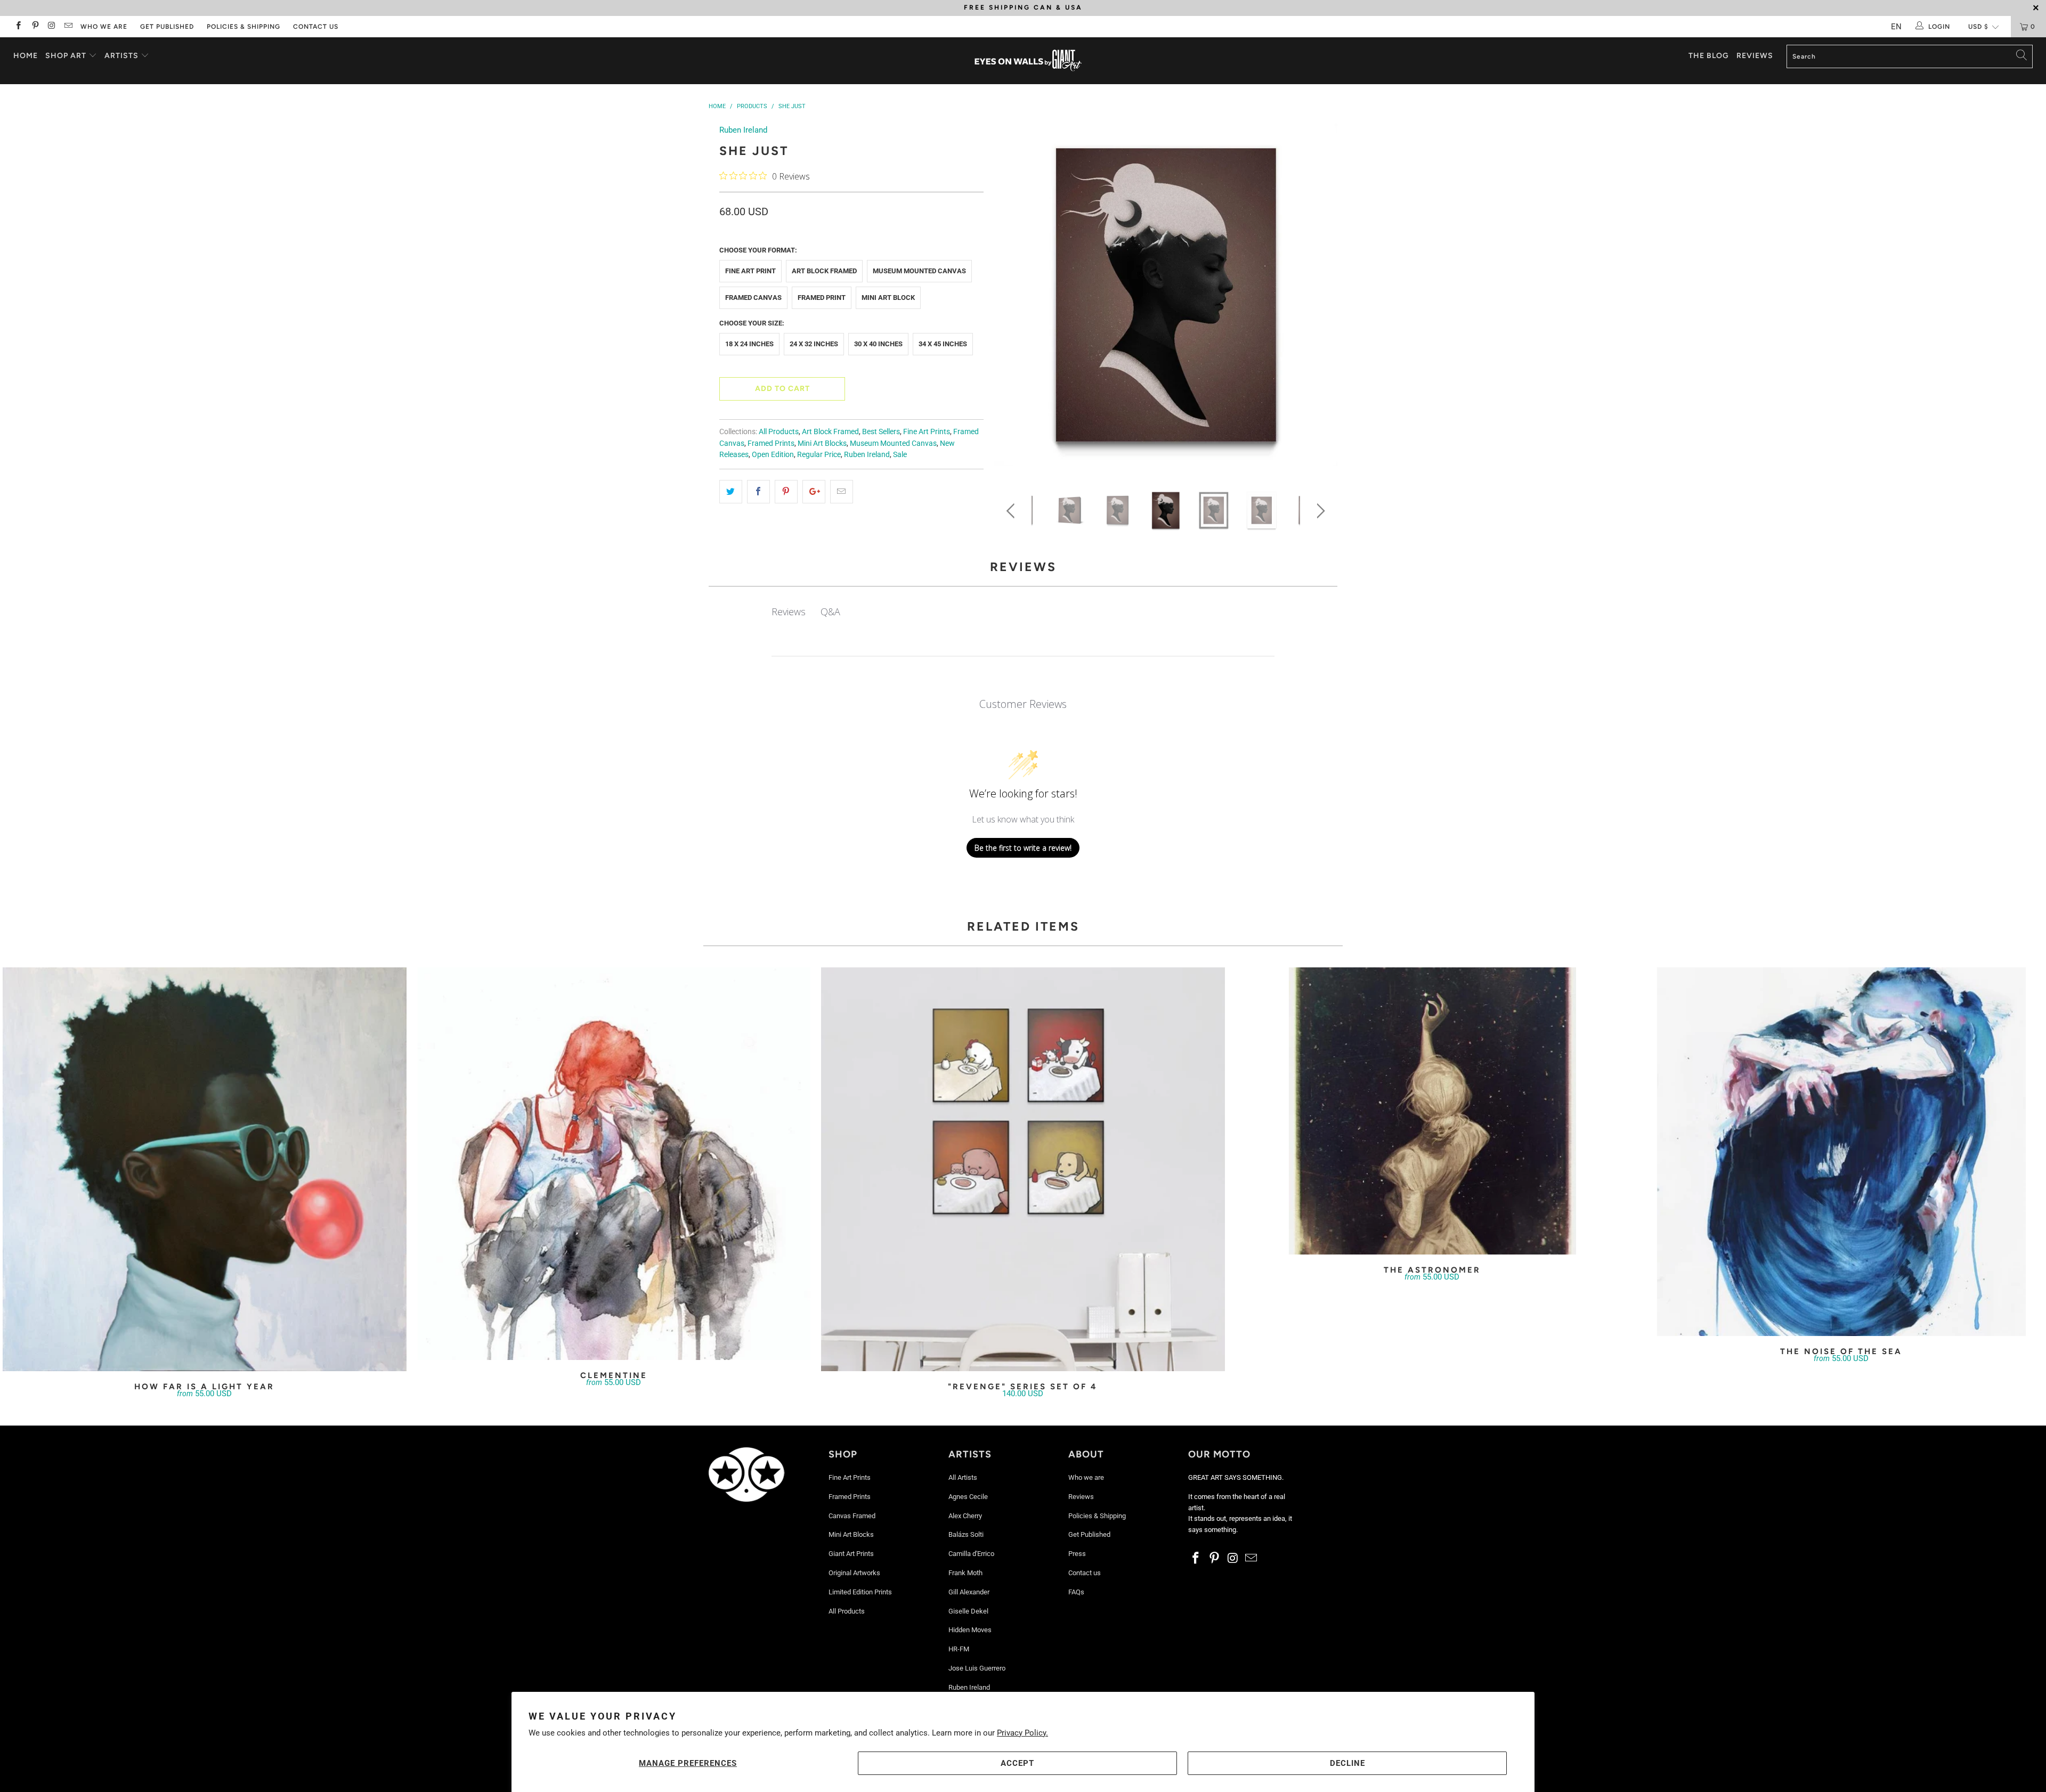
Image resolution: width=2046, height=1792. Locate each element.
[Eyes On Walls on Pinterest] (34, 27)
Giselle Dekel (968, 1611)
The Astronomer (1432, 1111)
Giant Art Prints (851, 1554)
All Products (779, 431)
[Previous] (1013, 299)
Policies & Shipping (243, 27)
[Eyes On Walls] (1028, 61)
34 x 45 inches (943, 344)
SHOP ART (66, 56)
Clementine (614, 1164)
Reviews (1755, 56)
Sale (900, 454)
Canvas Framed (852, 1516)
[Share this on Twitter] (731, 492)
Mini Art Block (888, 298)
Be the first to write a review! (1023, 848)
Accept (1017, 1763)
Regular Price (819, 454)
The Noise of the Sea (1841, 1152)
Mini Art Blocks (822, 443)
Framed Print (822, 298)
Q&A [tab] (830, 612)
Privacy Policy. (1022, 1733)
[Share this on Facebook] (758, 492)
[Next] (1319, 299)
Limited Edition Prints (860, 1592)
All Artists (963, 1477)
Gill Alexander (969, 1592)
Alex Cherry (965, 1516)
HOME (26, 56)
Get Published (167, 27)
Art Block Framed (824, 271)
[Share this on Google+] (814, 492)
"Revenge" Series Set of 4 (1023, 1169)
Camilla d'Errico (971, 1554)
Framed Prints (771, 443)
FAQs (1076, 1592)
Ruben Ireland (743, 130)
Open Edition (773, 454)
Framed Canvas (753, 298)
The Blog (1709, 56)
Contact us (316, 27)
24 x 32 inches (814, 344)
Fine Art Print (750, 271)
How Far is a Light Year (205, 1169)
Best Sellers (881, 431)
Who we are (104, 27)
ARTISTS (123, 56)
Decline (1347, 1763)
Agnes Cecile (968, 1497)
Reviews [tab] (789, 612)
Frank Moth (965, 1573)
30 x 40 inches (878, 344)
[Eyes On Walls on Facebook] (18, 27)
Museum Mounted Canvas (919, 271)
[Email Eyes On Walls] (68, 27)
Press (1077, 1554)
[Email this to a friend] (842, 492)
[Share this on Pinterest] (786, 492)
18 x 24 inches (749, 344)
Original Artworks (854, 1573)
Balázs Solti (966, 1534)
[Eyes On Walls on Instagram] (51, 27)
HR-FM (959, 1649)
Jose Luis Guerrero (977, 1668)
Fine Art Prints (927, 431)
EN (1896, 27)
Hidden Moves (970, 1630)
